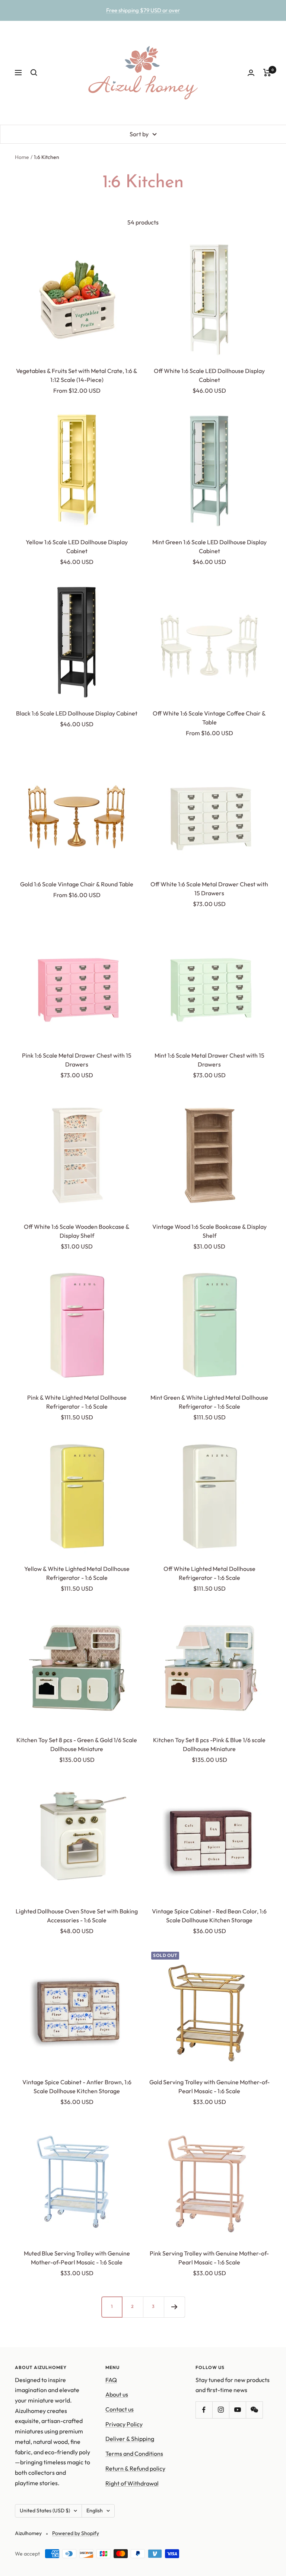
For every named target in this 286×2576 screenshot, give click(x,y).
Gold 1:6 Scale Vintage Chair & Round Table (77, 884)
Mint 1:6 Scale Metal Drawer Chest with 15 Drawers (209, 1060)
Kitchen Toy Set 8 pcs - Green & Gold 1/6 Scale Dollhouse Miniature (77, 1744)
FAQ (111, 2380)
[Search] (34, 73)
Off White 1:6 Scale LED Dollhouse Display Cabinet (209, 375)
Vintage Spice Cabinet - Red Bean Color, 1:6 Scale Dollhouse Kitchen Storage (209, 1916)
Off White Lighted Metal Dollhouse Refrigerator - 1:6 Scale (209, 1573)
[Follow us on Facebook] (204, 2410)
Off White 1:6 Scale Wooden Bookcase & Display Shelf (77, 1231)
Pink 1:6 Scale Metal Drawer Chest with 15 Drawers (77, 1060)
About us (117, 2394)
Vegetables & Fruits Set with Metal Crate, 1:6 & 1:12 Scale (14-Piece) (77, 375)
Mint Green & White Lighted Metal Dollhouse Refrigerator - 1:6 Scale (209, 1402)
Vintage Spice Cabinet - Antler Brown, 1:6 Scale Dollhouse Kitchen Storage (77, 2086)
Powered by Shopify (76, 2533)
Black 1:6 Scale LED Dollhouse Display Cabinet (77, 713)
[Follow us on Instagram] (221, 2410)
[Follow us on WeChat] (254, 2410)
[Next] (174, 2307)
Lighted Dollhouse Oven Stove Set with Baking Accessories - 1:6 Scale (77, 1916)
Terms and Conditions (134, 2454)
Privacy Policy (124, 2424)
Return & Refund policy (135, 2468)
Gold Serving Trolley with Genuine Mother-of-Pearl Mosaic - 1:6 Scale (209, 2086)
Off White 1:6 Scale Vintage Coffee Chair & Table (209, 718)
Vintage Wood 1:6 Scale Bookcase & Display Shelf (209, 1231)
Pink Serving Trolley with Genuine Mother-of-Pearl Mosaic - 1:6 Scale (209, 2258)
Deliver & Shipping (130, 2439)
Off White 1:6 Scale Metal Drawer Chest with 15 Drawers (209, 889)
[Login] (251, 73)
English (95, 2510)
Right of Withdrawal (132, 2483)
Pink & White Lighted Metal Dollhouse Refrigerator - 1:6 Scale (77, 1402)
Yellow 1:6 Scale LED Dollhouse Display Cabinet (77, 546)
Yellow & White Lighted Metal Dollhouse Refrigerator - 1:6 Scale (77, 1573)
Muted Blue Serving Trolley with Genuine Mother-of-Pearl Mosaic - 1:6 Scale (77, 2258)
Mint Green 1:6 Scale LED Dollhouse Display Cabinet (209, 546)
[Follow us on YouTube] (237, 2410)
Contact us (120, 2409)
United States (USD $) (45, 2510)
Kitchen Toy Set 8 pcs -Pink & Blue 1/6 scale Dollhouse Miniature (209, 1744)
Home (22, 157)
